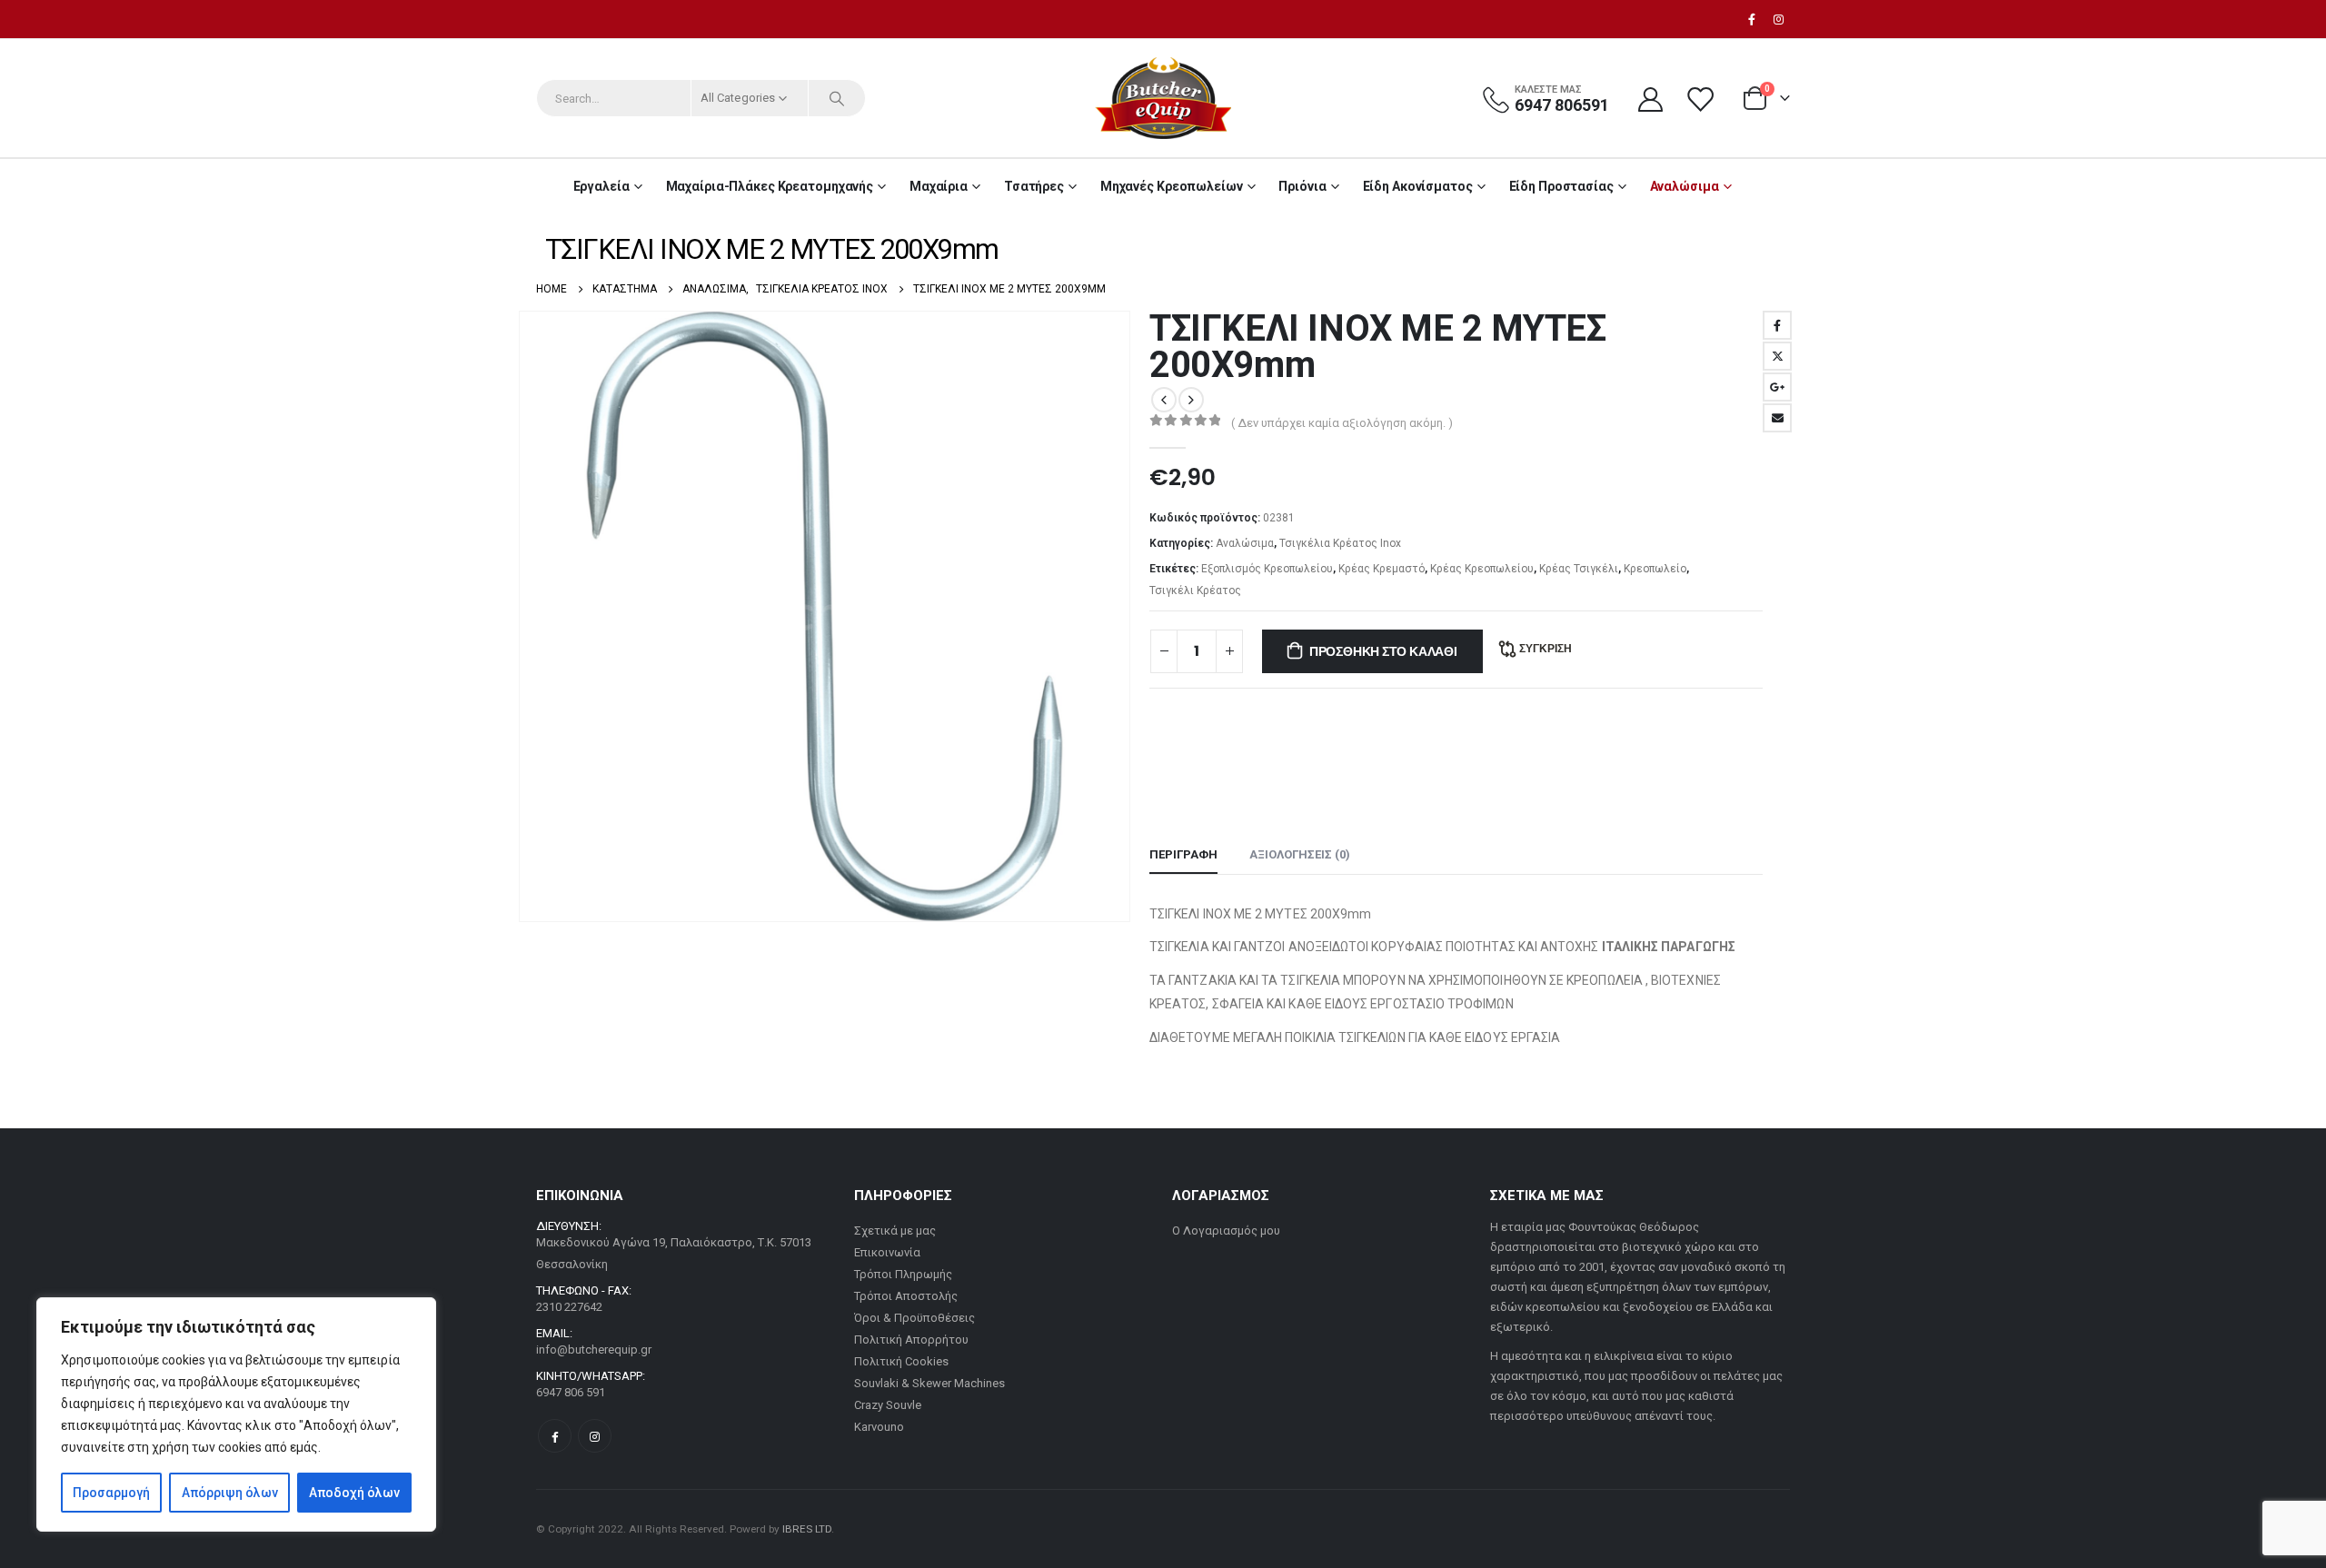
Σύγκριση (1546, 648)
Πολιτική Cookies (901, 1361)
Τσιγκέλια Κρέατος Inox (1340, 543)
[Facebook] (1752, 19)
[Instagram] (1778, 19)
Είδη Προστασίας (1561, 186)
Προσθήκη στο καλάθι (1383, 651)
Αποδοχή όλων (354, 1493)
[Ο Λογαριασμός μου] (1650, 99)
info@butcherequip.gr (594, 1350)
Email (1777, 418)
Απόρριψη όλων (230, 1493)
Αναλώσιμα (1685, 186)
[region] (236, 1414)
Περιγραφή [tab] (1183, 854)
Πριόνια (1302, 186)
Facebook (1777, 325)
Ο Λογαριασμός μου (1226, 1231)
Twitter (1777, 356)
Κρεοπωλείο (1655, 569)
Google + (1777, 387)
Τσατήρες (1034, 186)
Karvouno (879, 1427)
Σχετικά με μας (895, 1231)
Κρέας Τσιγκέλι (1579, 569)
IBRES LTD (807, 1529)
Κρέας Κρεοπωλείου (1482, 569)
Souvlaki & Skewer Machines (929, 1383)
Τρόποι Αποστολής (906, 1296)
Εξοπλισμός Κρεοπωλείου (1267, 569)
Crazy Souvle (888, 1405)
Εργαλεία (601, 186)
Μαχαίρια (939, 186)
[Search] (837, 98)
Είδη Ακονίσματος (1418, 186)
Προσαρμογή (111, 1493)
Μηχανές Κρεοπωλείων (1172, 186)
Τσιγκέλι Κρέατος (1195, 590)
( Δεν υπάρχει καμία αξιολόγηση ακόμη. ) (1342, 423)
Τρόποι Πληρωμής (903, 1274)
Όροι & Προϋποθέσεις (914, 1318)
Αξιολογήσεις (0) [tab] (1300, 854)
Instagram (595, 1436)
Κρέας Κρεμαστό (1382, 569)
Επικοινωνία (887, 1252)
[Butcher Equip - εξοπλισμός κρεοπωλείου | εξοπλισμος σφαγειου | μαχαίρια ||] (1163, 98)
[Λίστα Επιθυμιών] (1702, 99)
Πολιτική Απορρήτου (911, 1340)
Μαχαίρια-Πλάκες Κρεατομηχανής (770, 186)
